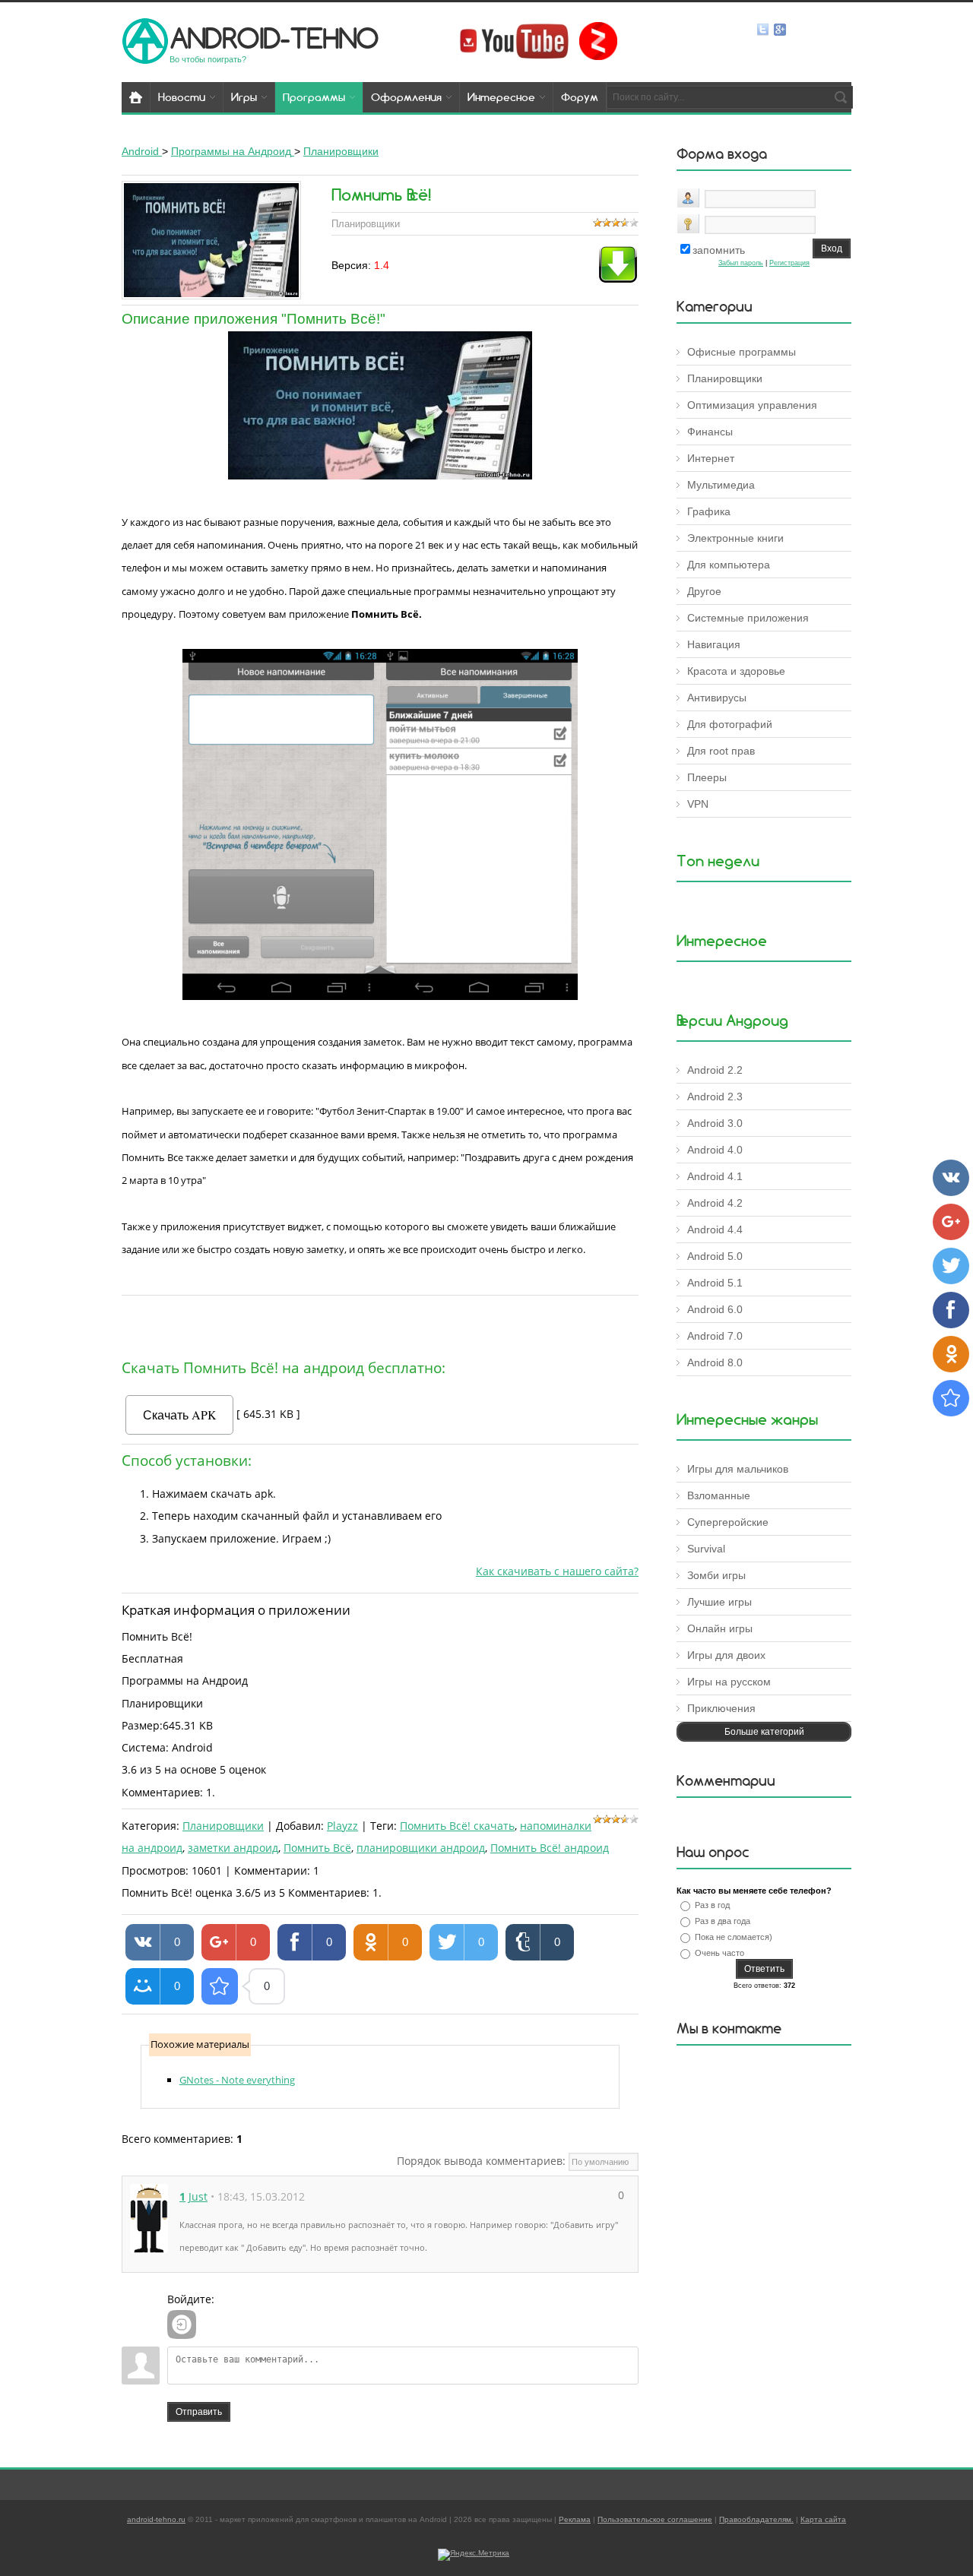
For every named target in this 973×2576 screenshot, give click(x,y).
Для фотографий (730, 724)
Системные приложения (748, 618)
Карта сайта (823, 2519)
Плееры (707, 777)
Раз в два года (723, 1921)
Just (198, 2196)
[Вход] (182, 2324)
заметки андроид (233, 1848)
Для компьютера (729, 565)
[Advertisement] (380, 1324)
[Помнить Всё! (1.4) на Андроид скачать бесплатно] (220, 1986)
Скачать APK (180, 1415)
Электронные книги (735, 538)
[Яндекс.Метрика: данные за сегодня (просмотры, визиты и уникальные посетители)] (474, 2555)
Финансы (710, 432)
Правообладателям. (756, 2519)
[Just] (149, 2218)
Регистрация (789, 263)
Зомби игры (716, 1575)
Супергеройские (728, 1522)
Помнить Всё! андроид (550, 1848)
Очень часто (719, 1953)
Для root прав (721, 751)
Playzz (342, 1826)
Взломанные (719, 1495)
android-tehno (274, 38)
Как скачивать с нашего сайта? (557, 1571)
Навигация (714, 644)
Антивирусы (717, 698)
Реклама (575, 2519)
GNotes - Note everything (237, 2080)
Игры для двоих (726, 1655)
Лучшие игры (719, 1602)
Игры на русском (729, 1682)
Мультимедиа (721, 485)
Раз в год (712, 1905)
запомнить (719, 250)
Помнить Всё (317, 1848)
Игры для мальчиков (738, 1469)
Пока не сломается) (734, 1937)
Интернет (711, 458)
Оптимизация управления (752, 405)
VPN (698, 804)
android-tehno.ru (156, 2519)
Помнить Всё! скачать (457, 1826)
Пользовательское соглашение (655, 2519)
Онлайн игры (720, 1628)
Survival (706, 1549)
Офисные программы (742, 352)
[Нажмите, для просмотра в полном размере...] (380, 476)
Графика (709, 511)
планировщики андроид (421, 1848)
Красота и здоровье (736, 671)
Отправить (199, 2412)
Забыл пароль (741, 263)
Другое (704, 591)
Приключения (721, 1708)
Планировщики (223, 1826)
